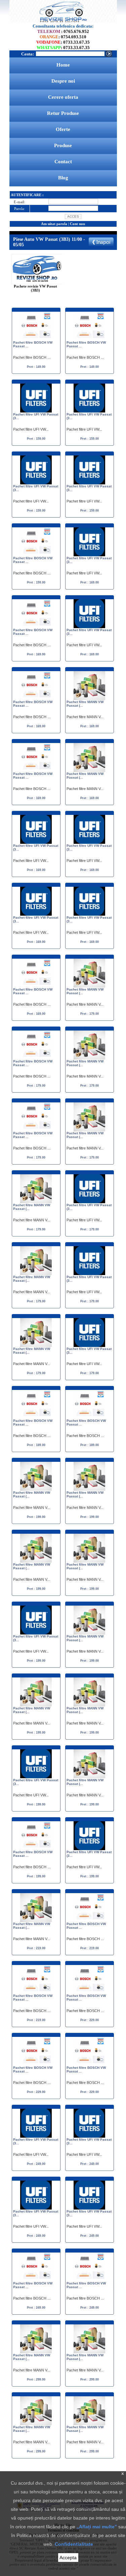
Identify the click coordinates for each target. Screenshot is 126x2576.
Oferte (63, 129)
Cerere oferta (63, 97)
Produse (63, 145)
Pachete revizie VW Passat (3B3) (35, 288)
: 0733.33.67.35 (63, 42)
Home (63, 65)
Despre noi (63, 81)
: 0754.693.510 (63, 37)
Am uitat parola (54, 224)
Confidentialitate (74, 2544)
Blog (63, 178)
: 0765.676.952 (63, 31)
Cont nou (77, 224)
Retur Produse (63, 113)
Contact (63, 162)
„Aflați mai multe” (97, 2527)
